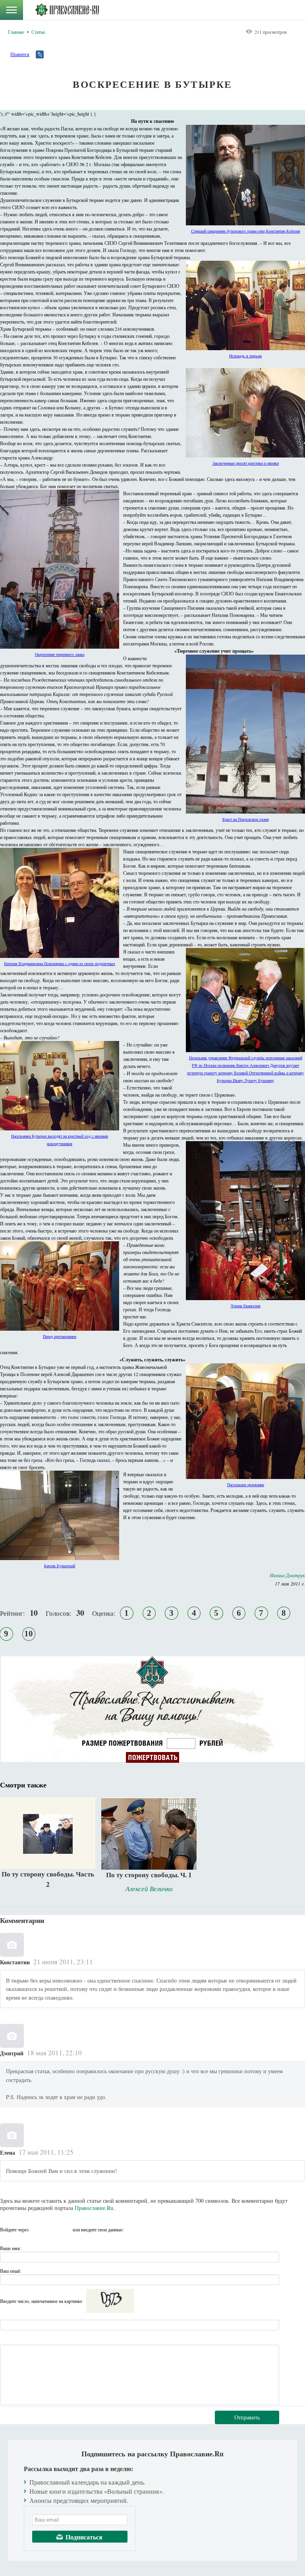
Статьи (38, 32)
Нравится (20, 54)
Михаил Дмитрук (287, 1575)
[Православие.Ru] (67, 10)
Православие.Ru (94, 2208)
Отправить (247, 2417)
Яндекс (51, 2229)
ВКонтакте (37, 2229)
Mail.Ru (66, 2229)
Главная (16, 32)
